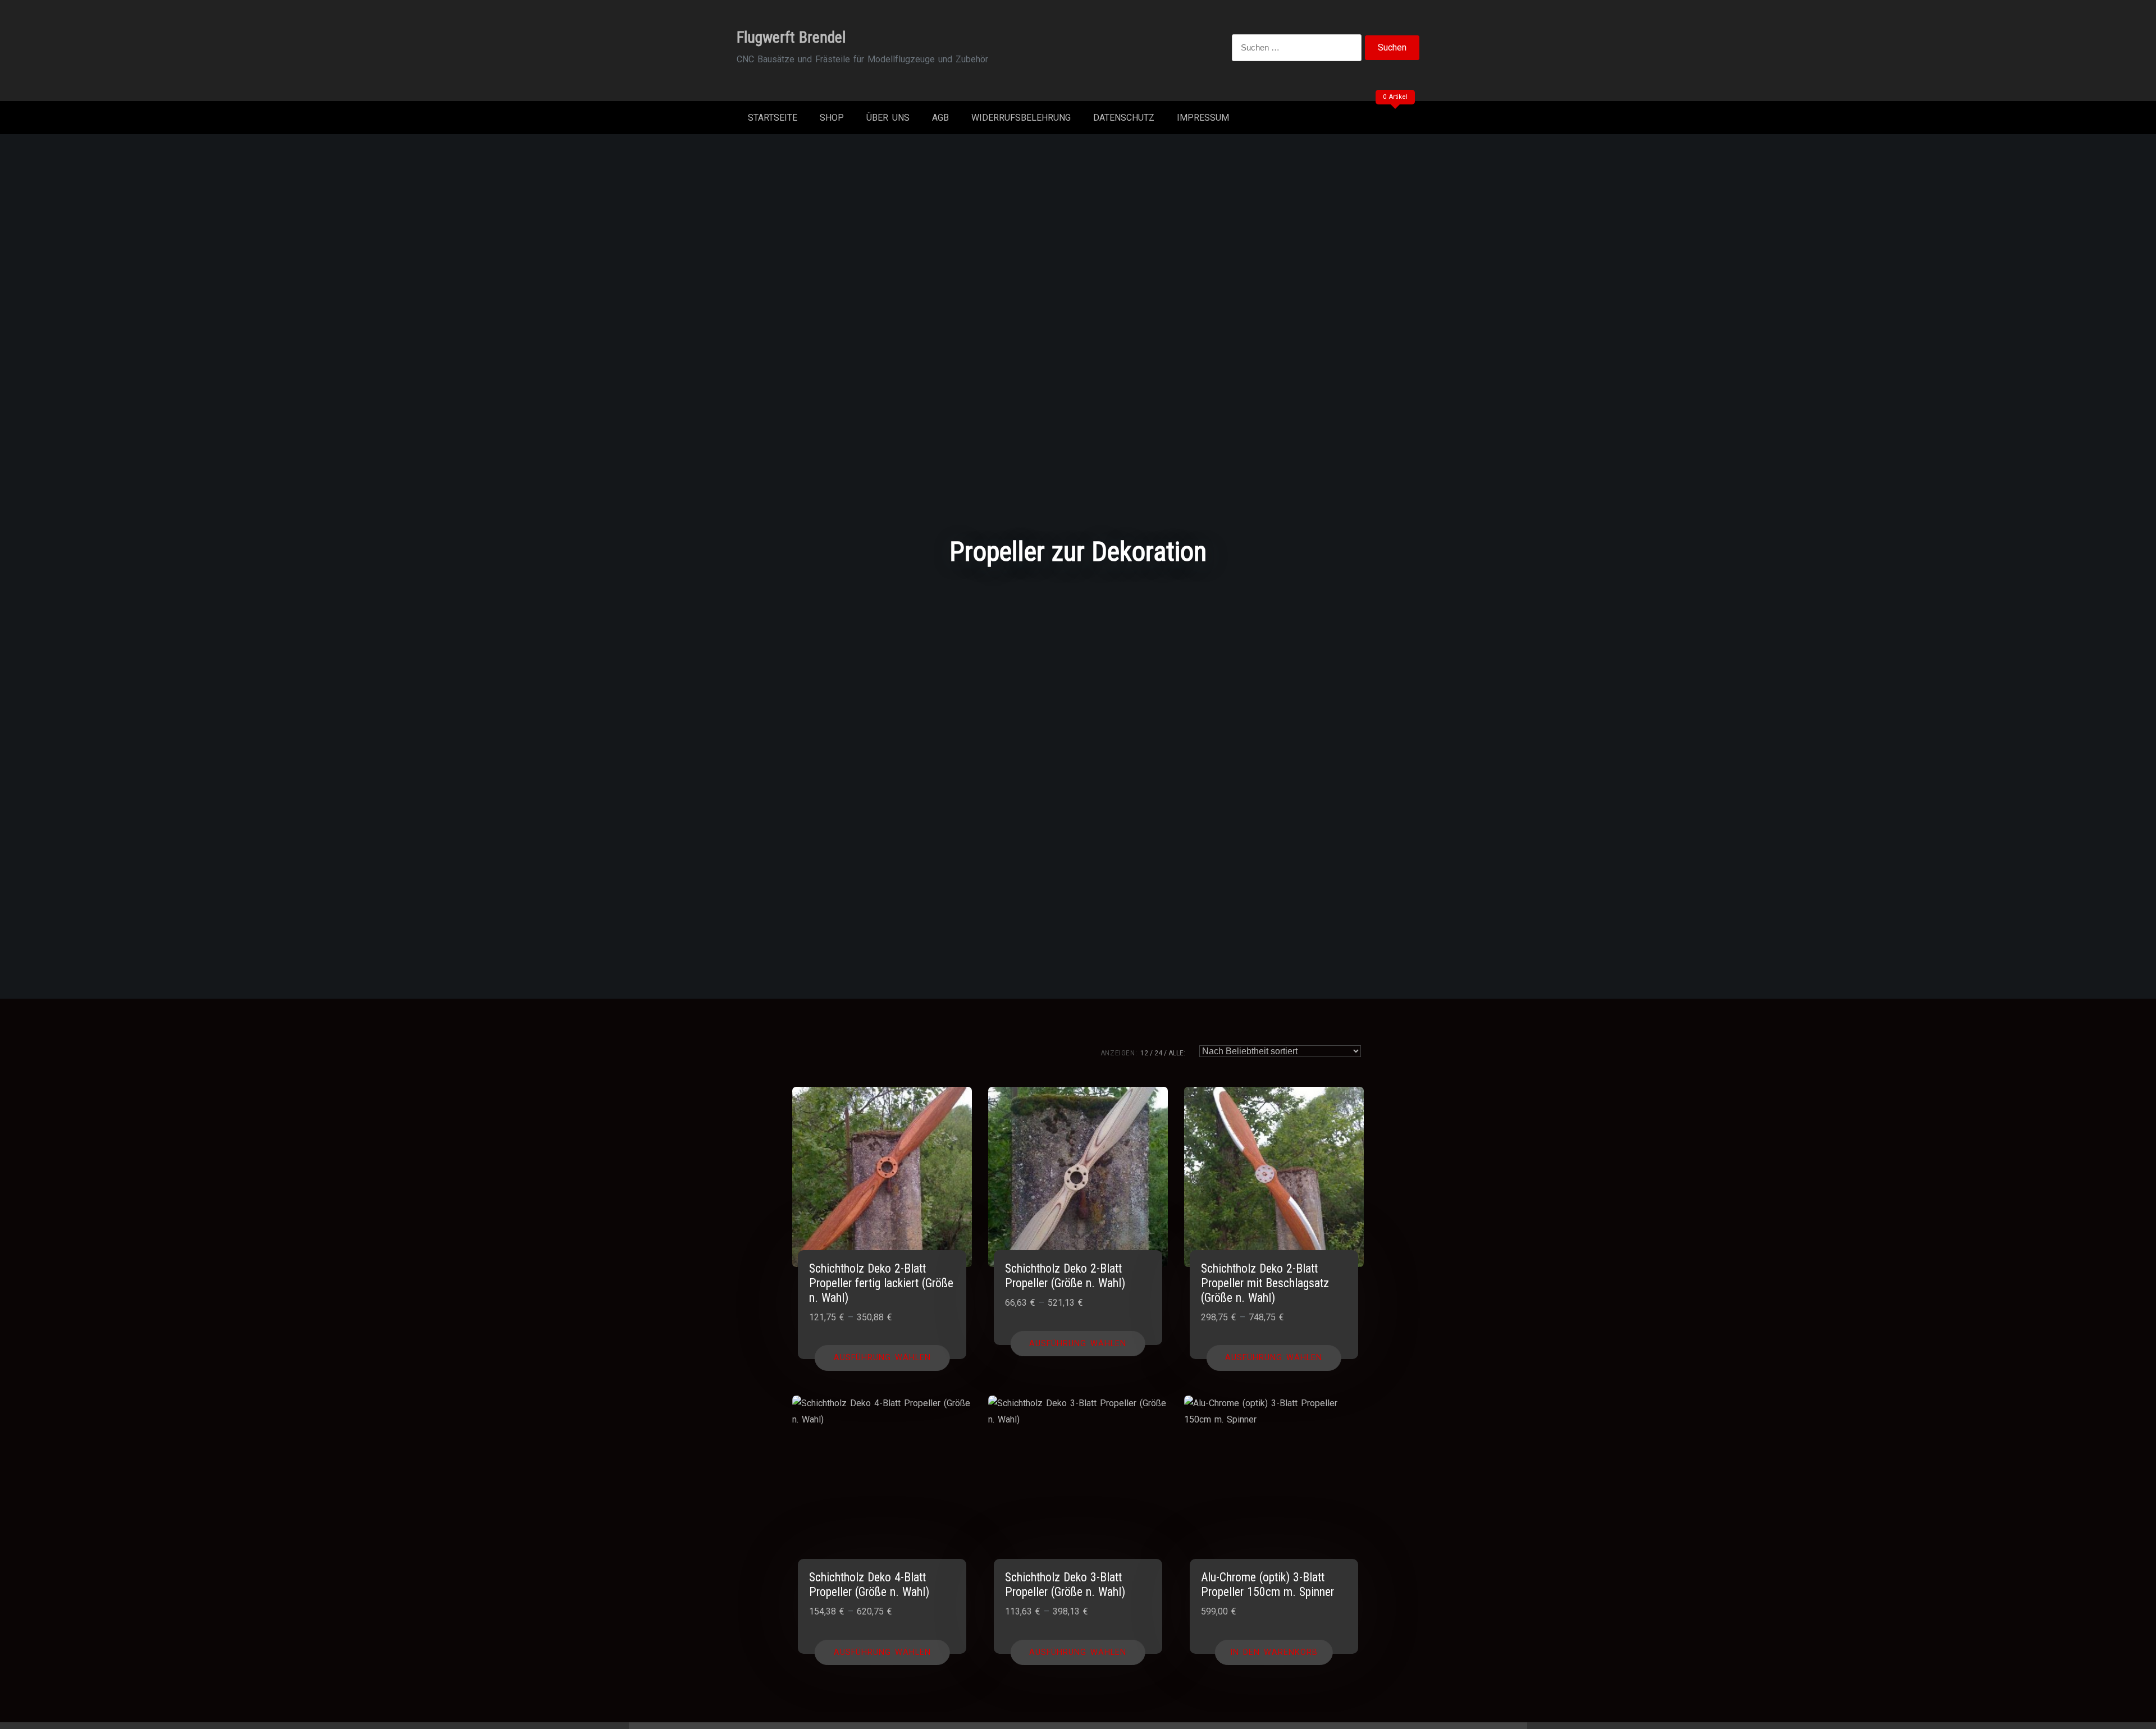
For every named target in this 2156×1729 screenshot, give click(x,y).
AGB (940, 118)
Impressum (1203, 118)
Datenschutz (1124, 118)
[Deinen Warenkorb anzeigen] (1394, 120)
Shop (832, 118)
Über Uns (888, 118)
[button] (1274, 1653)
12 (1144, 1053)
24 (1158, 1053)
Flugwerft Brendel (791, 37)
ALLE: (1177, 1053)
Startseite (773, 118)
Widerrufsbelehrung (1021, 118)
